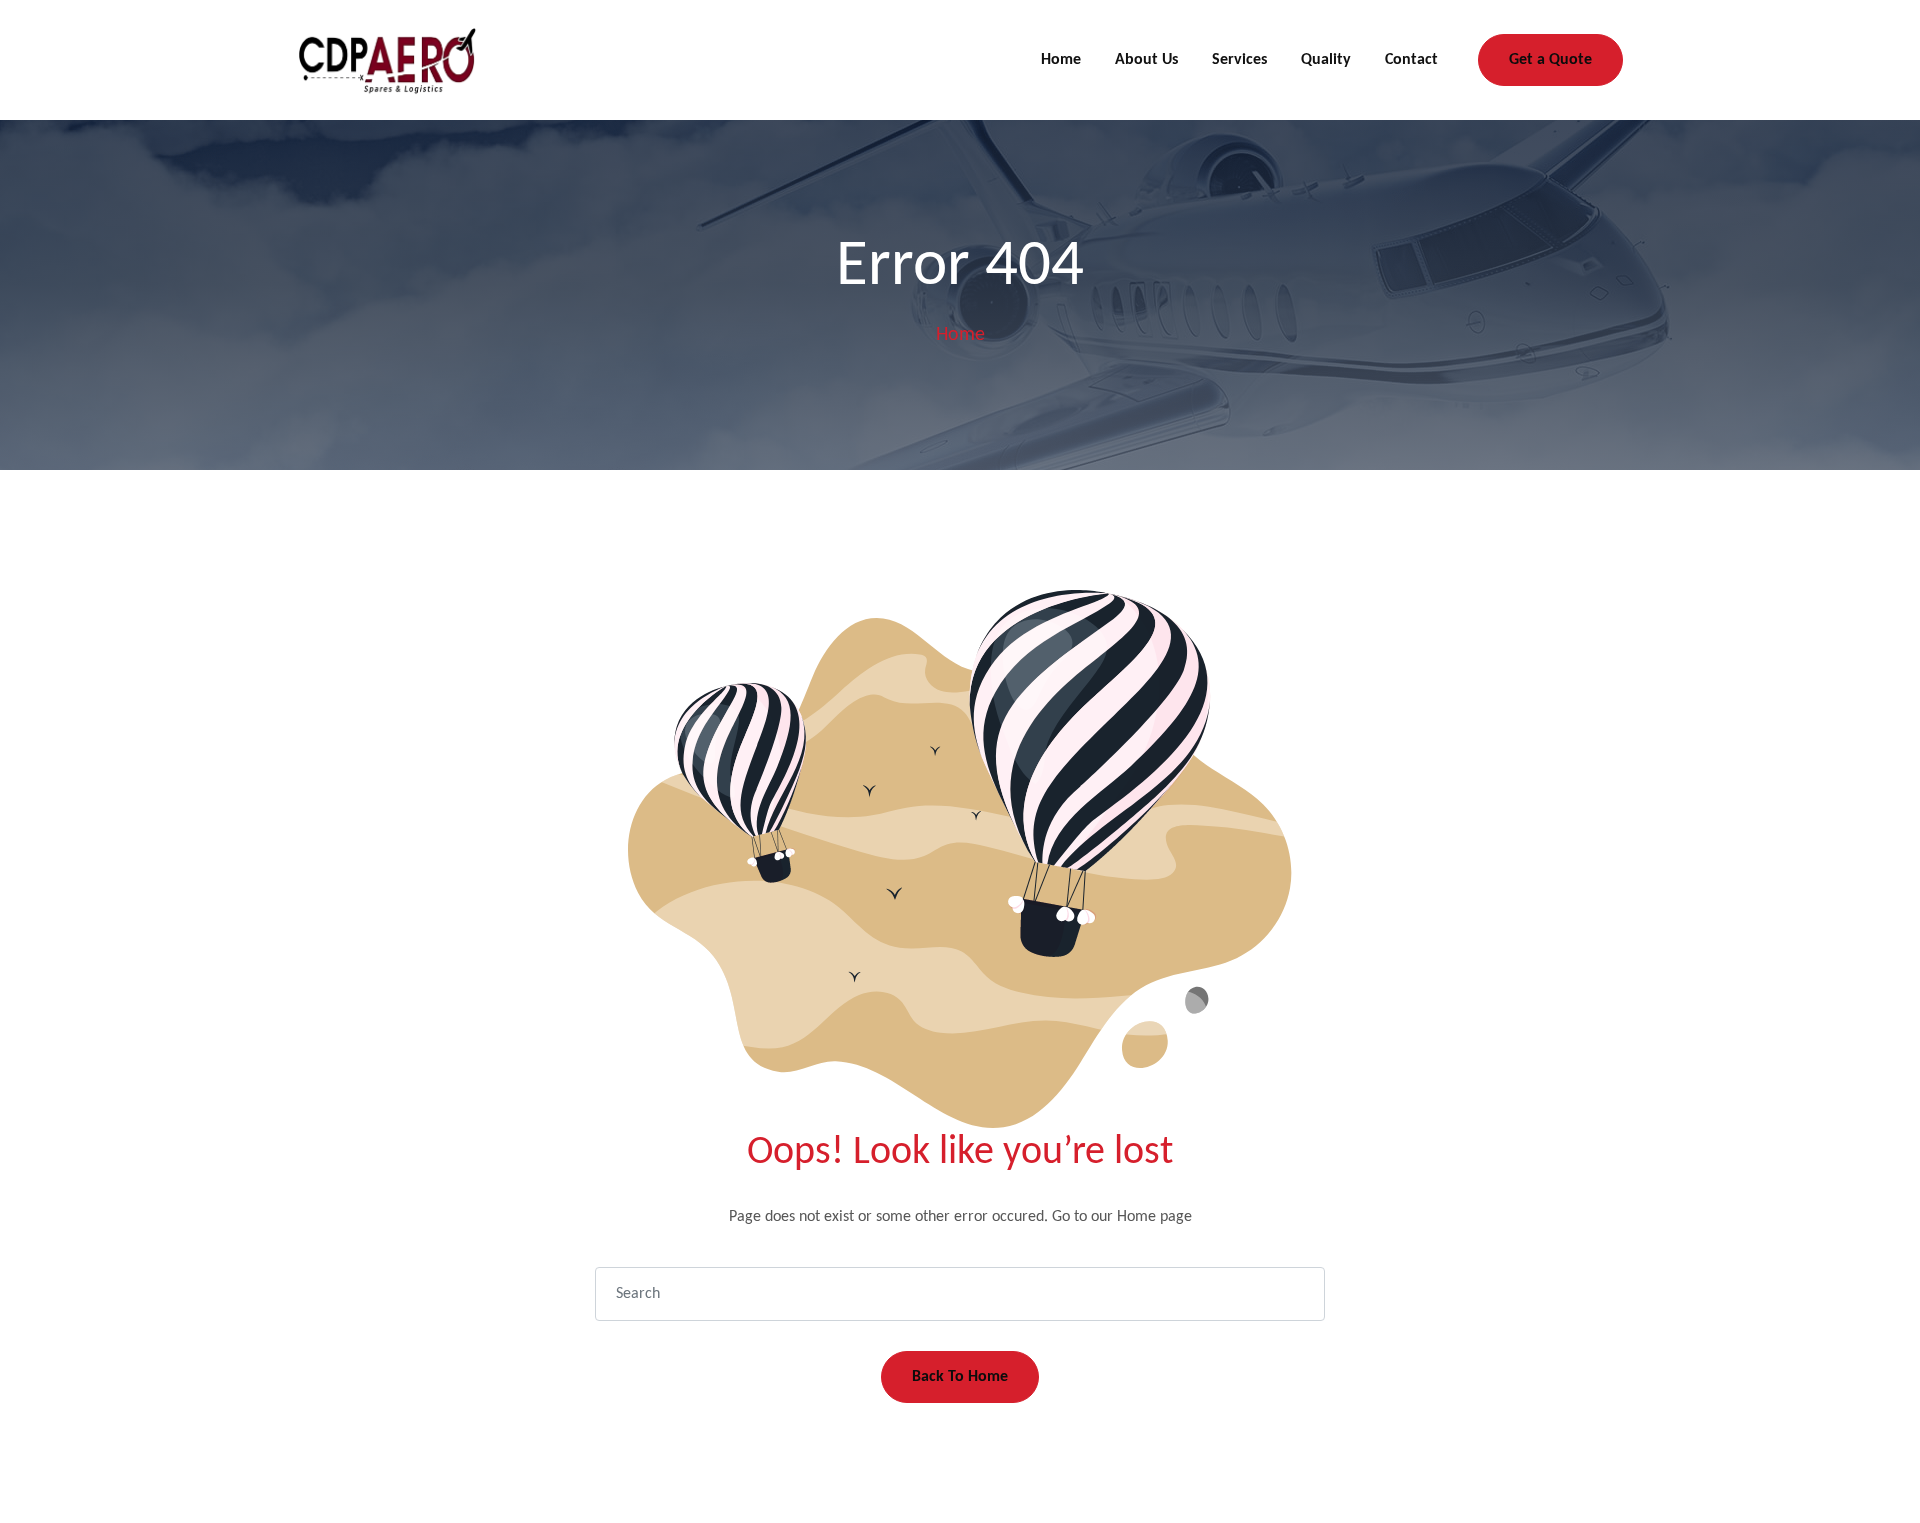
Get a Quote (1550, 60)
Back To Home (960, 1377)
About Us (1146, 60)
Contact (1411, 60)
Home (1061, 60)
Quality (1326, 60)
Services (1239, 60)
